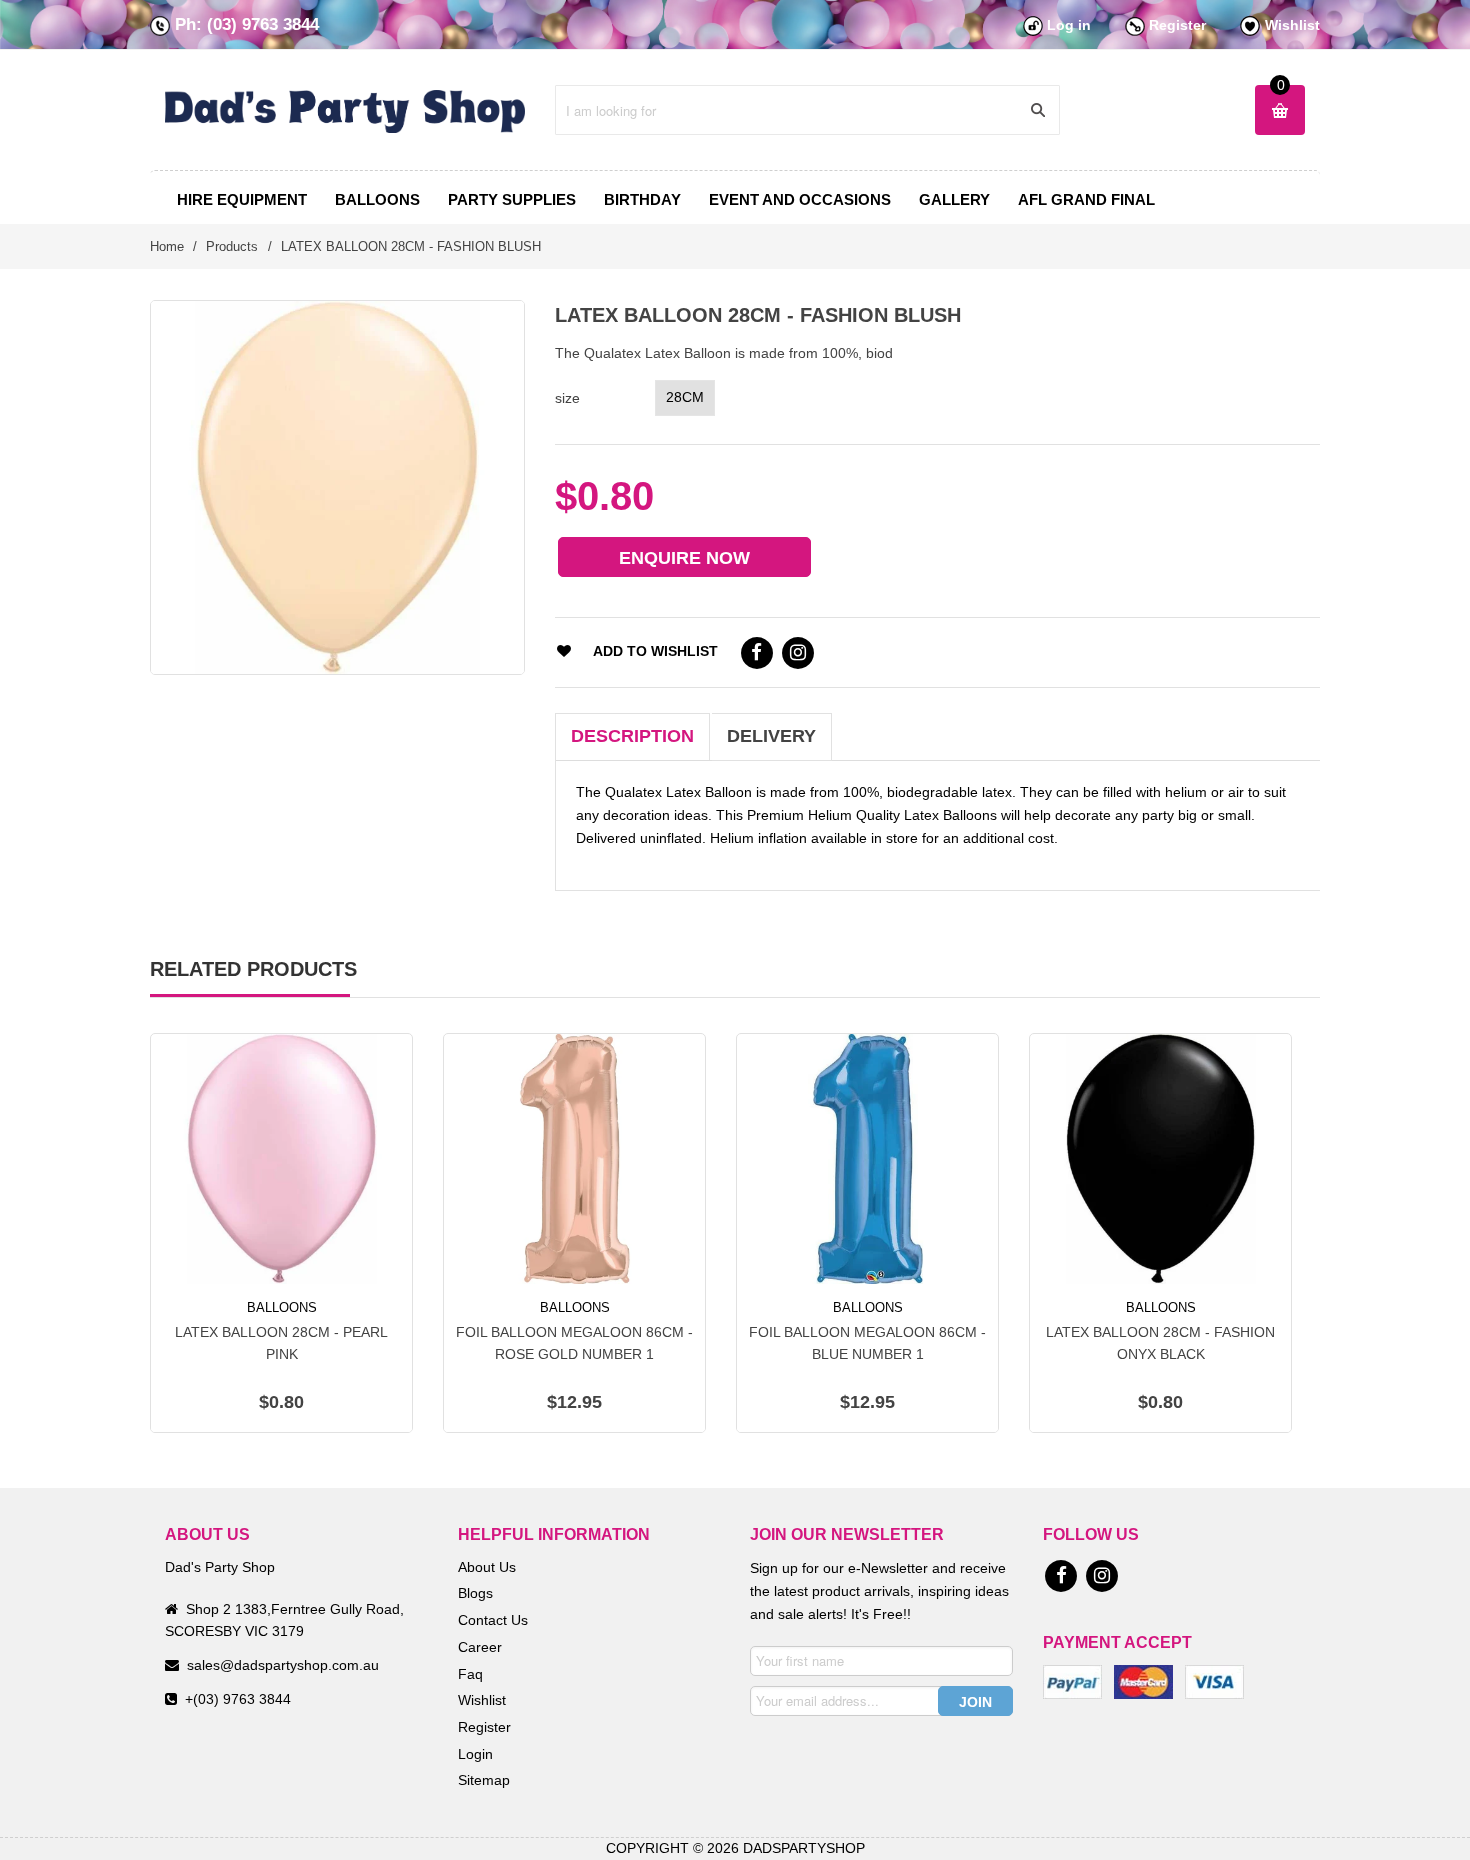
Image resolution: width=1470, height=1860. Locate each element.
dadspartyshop (804, 1848)
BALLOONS (282, 1307)
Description (632, 736)
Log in (1069, 25)
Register (1177, 25)
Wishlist (1292, 25)
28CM (685, 397)
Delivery (771, 736)
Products (232, 246)
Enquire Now (684, 558)
